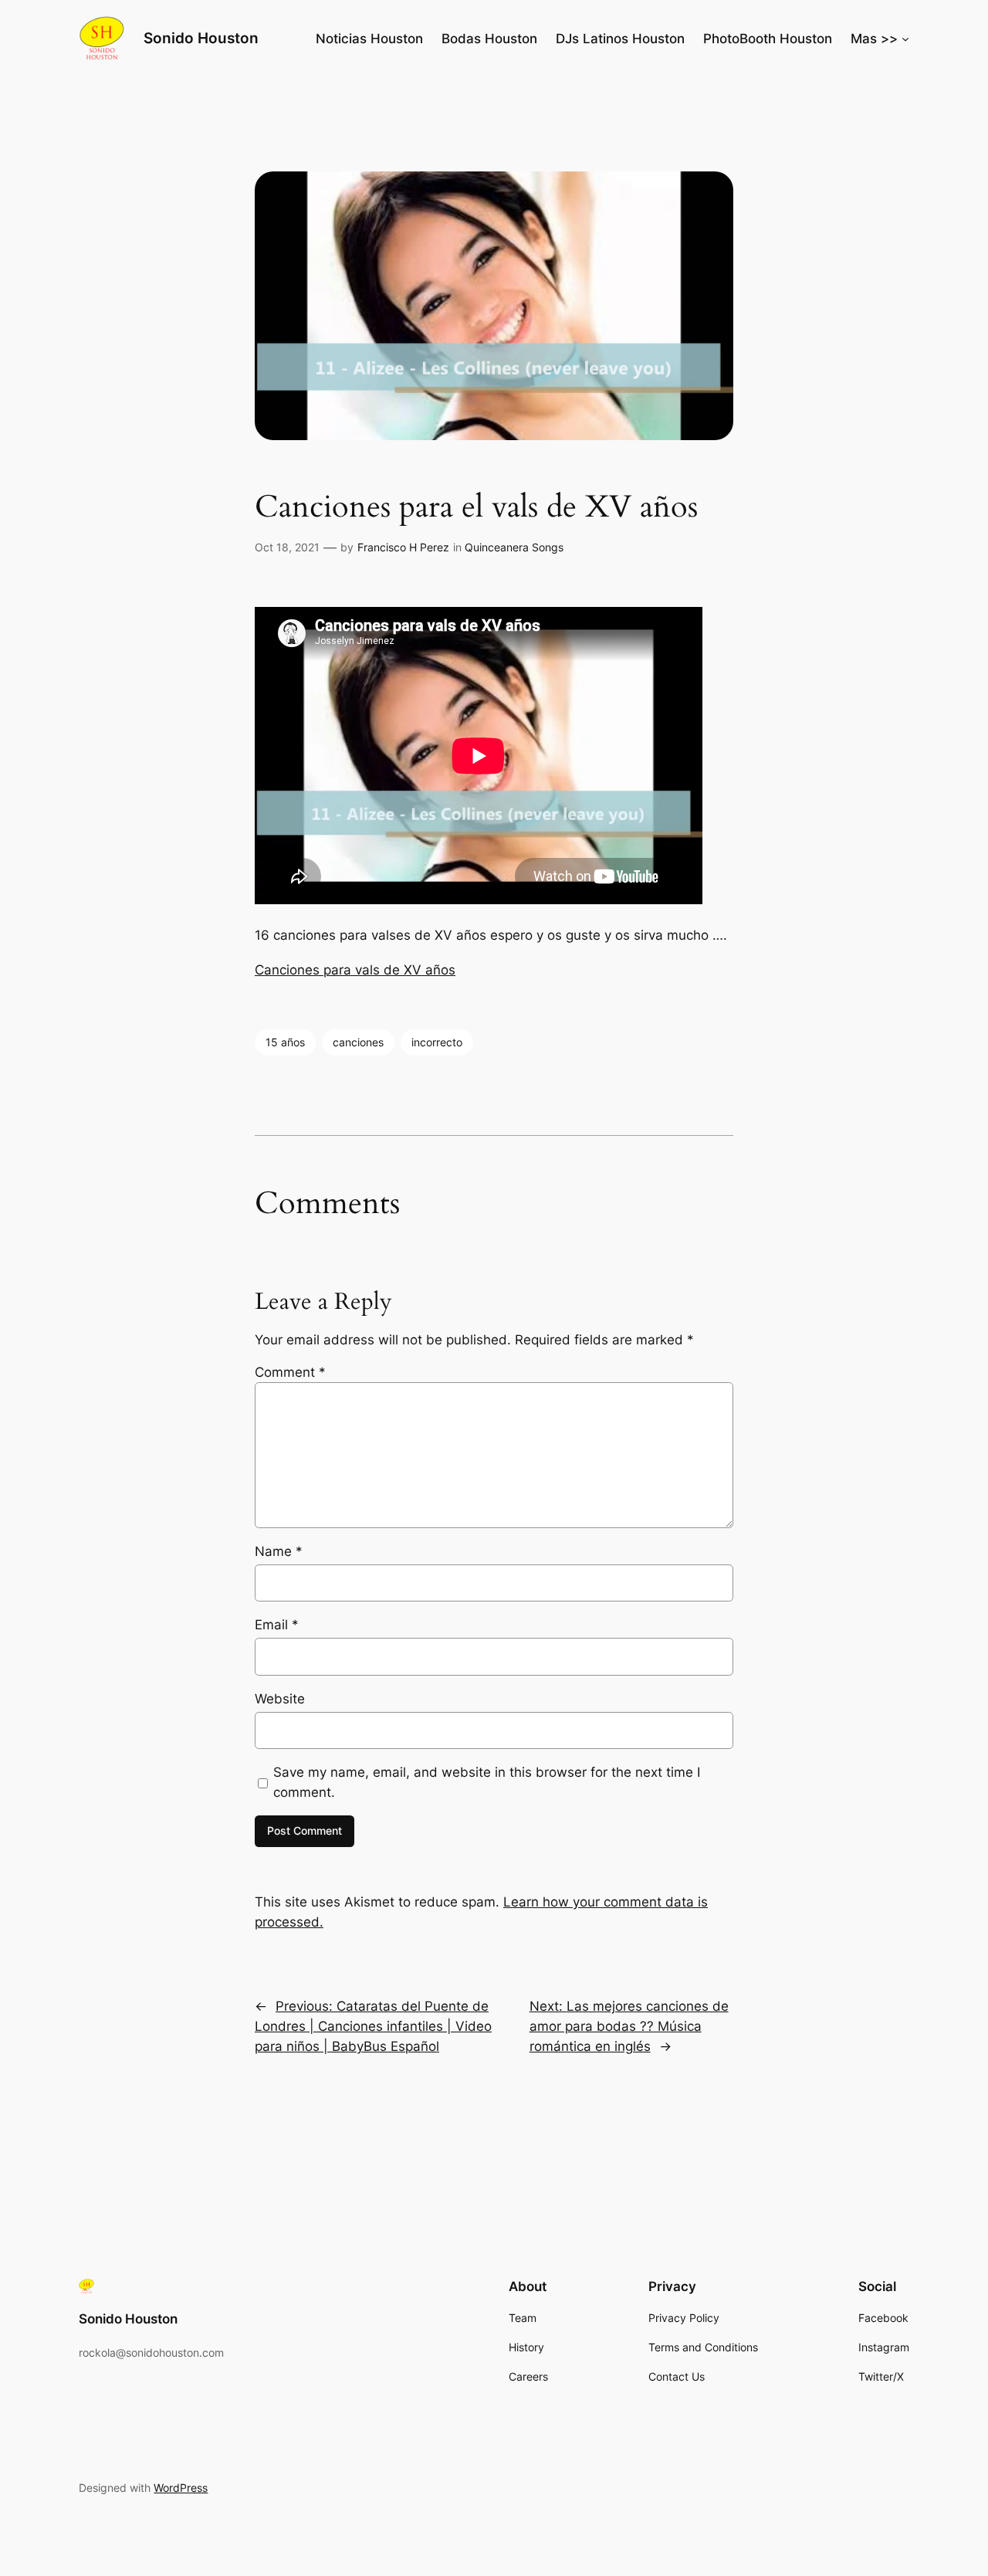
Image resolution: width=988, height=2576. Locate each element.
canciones (358, 1042)
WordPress (181, 2488)
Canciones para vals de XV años (355, 970)
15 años (285, 1042)
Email (277, 1625)
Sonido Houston (201, 38)
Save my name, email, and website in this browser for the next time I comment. (487, 1782)
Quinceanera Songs (514, 547)
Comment (290, 1372)
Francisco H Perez (403, 547)
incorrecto (437, 1042)
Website (280, 1699)
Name (279, 1551)
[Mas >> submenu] (905, 39)
